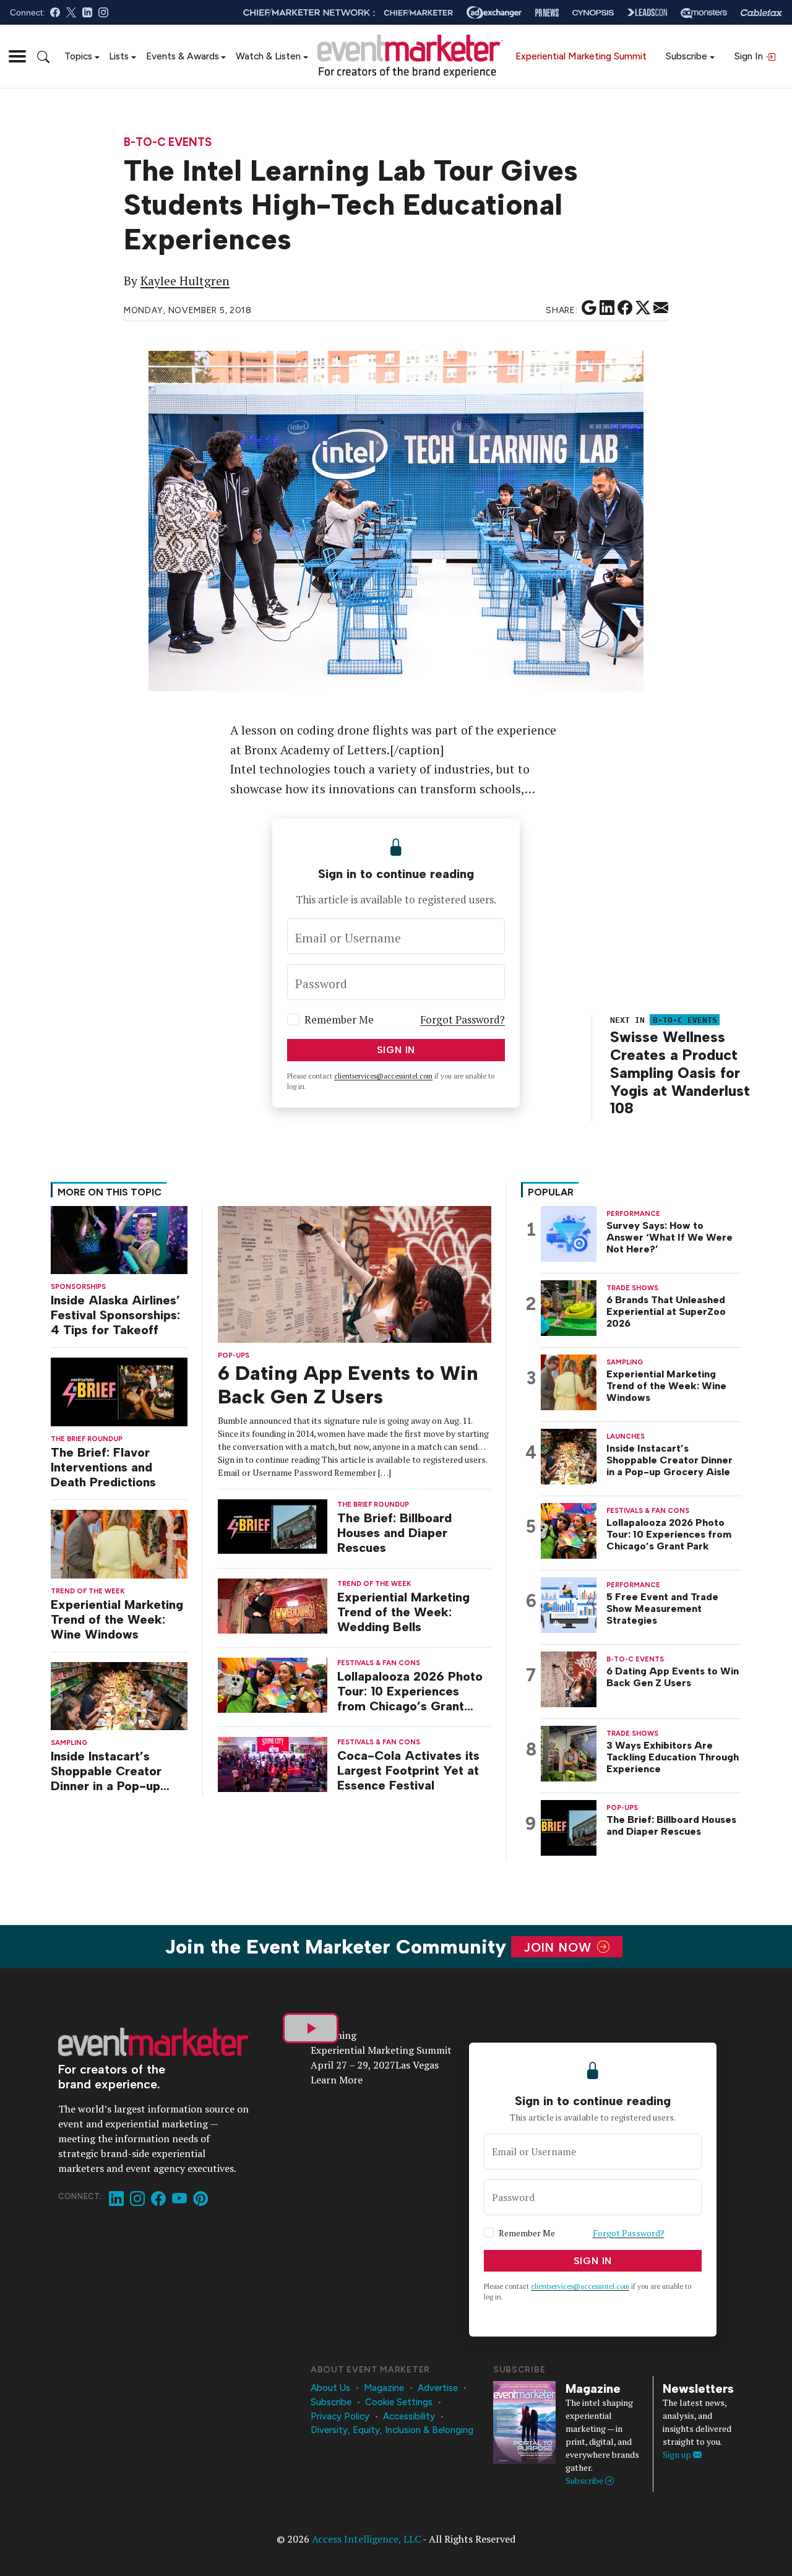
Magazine (384, 2388)
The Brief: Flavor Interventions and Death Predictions (103, 1467)
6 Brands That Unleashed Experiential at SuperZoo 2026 (666, 1312)
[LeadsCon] (647, 12)
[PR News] (547, 13)
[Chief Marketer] (418, 13)
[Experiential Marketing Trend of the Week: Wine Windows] (119, 1543)
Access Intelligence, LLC (366, 2539)
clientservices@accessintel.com (383, 1076)
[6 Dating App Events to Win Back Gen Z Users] (355, 1273)
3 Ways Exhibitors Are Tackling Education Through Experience (673, 1757)
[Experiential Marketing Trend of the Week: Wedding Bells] (273, 1605)
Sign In (750, 56)
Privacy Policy (340, 2416)
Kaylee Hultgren (185, 281)
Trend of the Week (88, 1591)
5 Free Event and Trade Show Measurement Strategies (662, 1609)
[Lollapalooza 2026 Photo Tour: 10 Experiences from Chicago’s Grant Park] (273, 1684)
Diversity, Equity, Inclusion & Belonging (392, 2430)
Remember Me (339, 1019)
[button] (17, 56)
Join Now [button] (560, 1947)
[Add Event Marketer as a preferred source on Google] (589, 308)
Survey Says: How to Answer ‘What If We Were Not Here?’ (669, 1237)
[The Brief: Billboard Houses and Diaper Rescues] (273, 1526)
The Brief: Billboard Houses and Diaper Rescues (394, 1533)
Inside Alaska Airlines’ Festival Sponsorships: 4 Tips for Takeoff (115, 1315)
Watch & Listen (268, 56)
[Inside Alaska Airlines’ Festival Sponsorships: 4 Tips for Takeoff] (119, 1239)
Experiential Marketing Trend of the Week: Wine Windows (117, 1619)
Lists (119, 56)
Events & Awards (183, 56)
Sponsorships (78, 1287)
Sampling (69, 1743)
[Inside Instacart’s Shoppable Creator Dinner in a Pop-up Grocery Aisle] (119, 1695)
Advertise (438, 2388)
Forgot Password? (463, 1019)
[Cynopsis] (593, 13)
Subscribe (687, 56)
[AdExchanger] (494, 12)
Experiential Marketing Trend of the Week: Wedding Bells (403, 1612)
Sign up (678, 2454)
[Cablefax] (761, 13)
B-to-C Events (168, 143)
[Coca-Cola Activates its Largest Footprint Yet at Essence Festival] (273, 1763)
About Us (330, 2388)
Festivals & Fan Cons (379, 1663)
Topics (78, 56)
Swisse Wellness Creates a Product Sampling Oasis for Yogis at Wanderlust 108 (680, 1072)
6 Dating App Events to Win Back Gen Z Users (348, 1385)
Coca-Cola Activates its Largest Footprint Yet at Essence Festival (408, 1770)
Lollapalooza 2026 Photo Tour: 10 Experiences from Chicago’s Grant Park (410, 1691)
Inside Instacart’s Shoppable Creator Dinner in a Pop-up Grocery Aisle (106, 1771)
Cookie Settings (399, 2402)
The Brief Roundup (87, 1439)
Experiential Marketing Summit (581, 56)
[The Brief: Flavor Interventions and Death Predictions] (119, 1391)
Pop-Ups (234, 1355)
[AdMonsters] (704, 13)
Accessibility (409, 2416)
